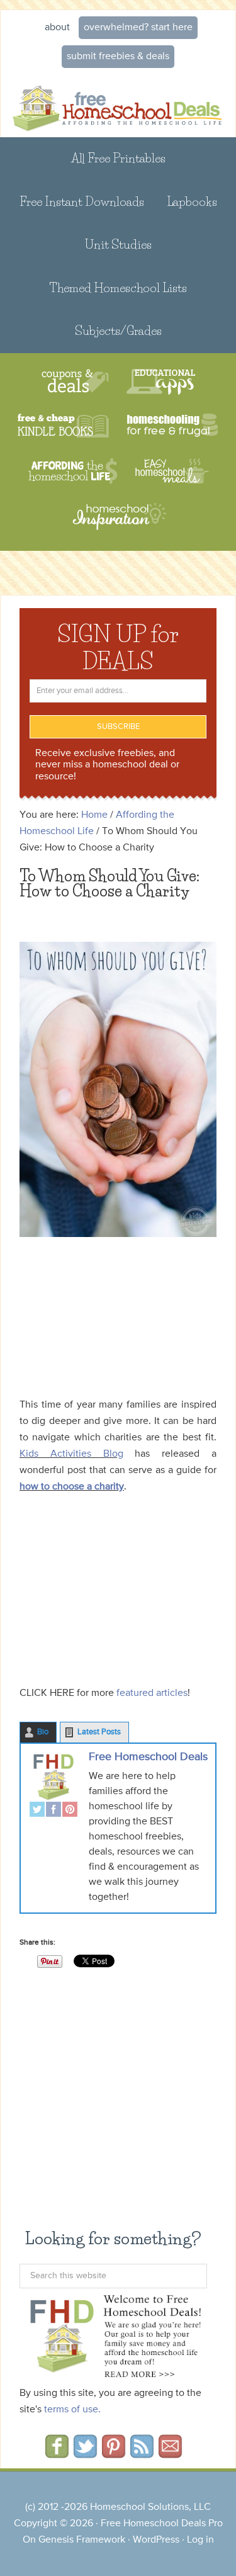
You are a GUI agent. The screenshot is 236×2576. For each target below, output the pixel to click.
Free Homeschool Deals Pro (162, 2524)
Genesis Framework (82, 2540)
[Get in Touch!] (170, 2454)
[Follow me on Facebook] (57, 2454)
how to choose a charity (72, 1487)
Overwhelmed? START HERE (138, 28)
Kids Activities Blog (71, 1454)
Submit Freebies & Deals (118, 57)
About (57, 28)
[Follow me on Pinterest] (114, 2454)
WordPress (156, 2540)
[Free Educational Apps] (161, 382)
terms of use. (72, 2410)
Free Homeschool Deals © (118, 106)
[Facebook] (53, 1811)
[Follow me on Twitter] (85, 2454)
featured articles (151, 1693)
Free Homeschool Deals (148, 1757)
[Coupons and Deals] (75, 382)
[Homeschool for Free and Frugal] (172, 427)
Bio (43, 1732)
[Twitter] (37, 1811)
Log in (200, 2540)
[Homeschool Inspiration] (118, 522)
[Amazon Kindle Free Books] (63, 427)
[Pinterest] (70, 1811)
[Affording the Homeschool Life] (73, 471)
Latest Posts (99, 1732)
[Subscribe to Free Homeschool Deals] (142, 2454)
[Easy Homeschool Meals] (172, 471)
